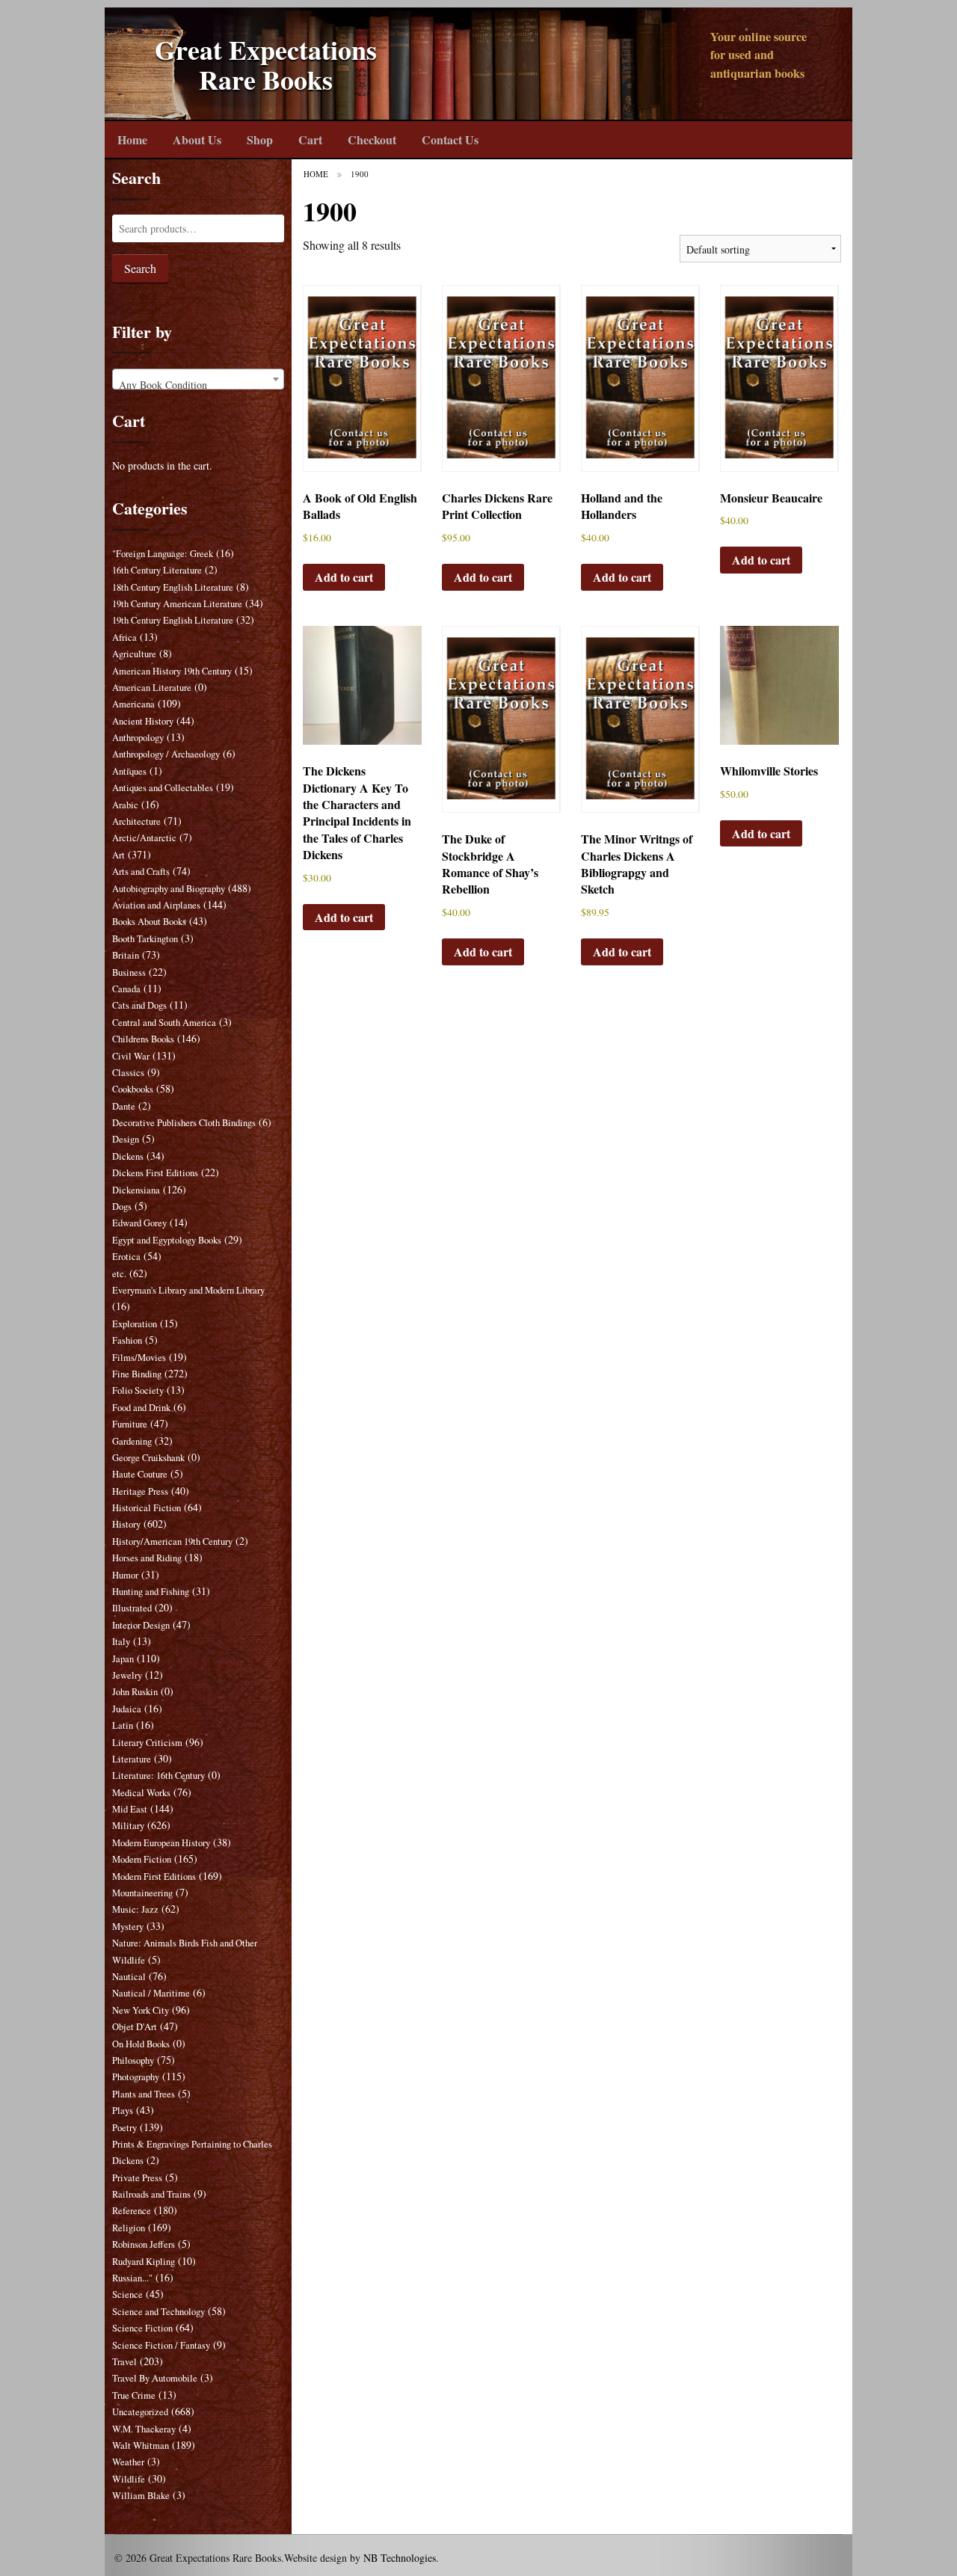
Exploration (135, 1324)
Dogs (122, 1206)
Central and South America (164, 1023)
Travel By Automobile (155, 2378)
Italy (121, 1642)
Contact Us (450, 139)
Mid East (130, 1809)
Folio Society (138, 1390)
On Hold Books (141, 2044)
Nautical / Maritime (151, 1993)
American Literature (152, 688)
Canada (126, 989)
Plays (123, 2111)
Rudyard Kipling (144, 2262)
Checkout (372, 139)
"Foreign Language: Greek (163, 554)
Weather (128, 2462)
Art (119, 855)
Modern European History (161, 1843)
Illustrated (132, 1608)
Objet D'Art (135, 2027)
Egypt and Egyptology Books (167, 1240)
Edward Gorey (139, 1223)
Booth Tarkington (145, 939)
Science (127, 2294)
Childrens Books (143, 1039)
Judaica (127, 1709)
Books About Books (149, 922)
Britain (126, 955)
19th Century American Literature (177, 604)
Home (132, 139)
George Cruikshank (148, 1458)
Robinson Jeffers (144, 2244)
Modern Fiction (142, 1859)
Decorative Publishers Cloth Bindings (184, 1123)
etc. (119, 1274)
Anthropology (138, 738)
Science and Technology (159, 2312)
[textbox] (198, 385)
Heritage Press (140, 1491)
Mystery (128, 1927)
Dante (124, 1106)
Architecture (136, 821)
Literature (132, 1759)
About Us (197, 139)
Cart (310, 139)
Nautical (129, 1977)
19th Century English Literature (173, 620)
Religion (129, 2228)
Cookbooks (133, 1089)
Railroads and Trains (151, 2194)
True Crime (134, 2395)
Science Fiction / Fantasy (161, 2345)
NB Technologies (400, 2558)
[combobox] (198, 379)
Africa (124, 637)
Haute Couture (140, 1474)
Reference (132, 2211)
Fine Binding (137, 1374)
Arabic (125, 805)
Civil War (131, 1056)
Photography (136, 2077)
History (126, 1524)
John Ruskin (135, 1692)
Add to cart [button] (344, 577)
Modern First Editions (154, 1876)
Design (126, 1139)
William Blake (141, 2496)
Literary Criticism (147, 1743)
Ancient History (143, 721)
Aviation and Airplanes (156, 905)
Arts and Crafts (141, 872)
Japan (123, 1659)
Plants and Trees (144, 2094)
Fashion (127, 1340)
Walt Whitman (141, 2446)
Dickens (128, 1156)
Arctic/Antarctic (144, 838)
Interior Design (141, 1625)
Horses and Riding (147, 1558)
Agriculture (134, 654)
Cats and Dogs (139, 1005)
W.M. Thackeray (144, 2429)
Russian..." (132, 2278)
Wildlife (129, 2479)
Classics (128, 1073)
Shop (260, 139)
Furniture (130, 1424)
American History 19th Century (172, 671)
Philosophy (133, 2060)
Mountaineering (142, 1893)
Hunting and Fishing (151, 1592)
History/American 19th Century (172, 1541)
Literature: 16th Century (159, 1776)
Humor (125, 1575)
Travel (124, 2362)
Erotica (126, 1257)
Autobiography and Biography (169, 889)
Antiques (129, 771)
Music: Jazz (135, 1909)
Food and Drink (141, 1408)
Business (129, 972)
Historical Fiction (147, 1508)
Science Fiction (142, 2328)
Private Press (137, 2178)
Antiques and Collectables (163, 788)
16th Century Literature (157, 570)
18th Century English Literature (173, 587)
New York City (141, 2010)
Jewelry (127, 1675)
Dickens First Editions (155, 1173)
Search (140, 268)
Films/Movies (139, 1358)
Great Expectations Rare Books (266, 65)
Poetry (124, 2128)
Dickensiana (136, 1190)
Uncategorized (140, 2412)
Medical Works (141, 1793)
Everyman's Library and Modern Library (188, 1290)
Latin (123, 1725)
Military (128, 1826)
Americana (133, 704)
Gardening (132, 1441)
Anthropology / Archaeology (166, 754)
